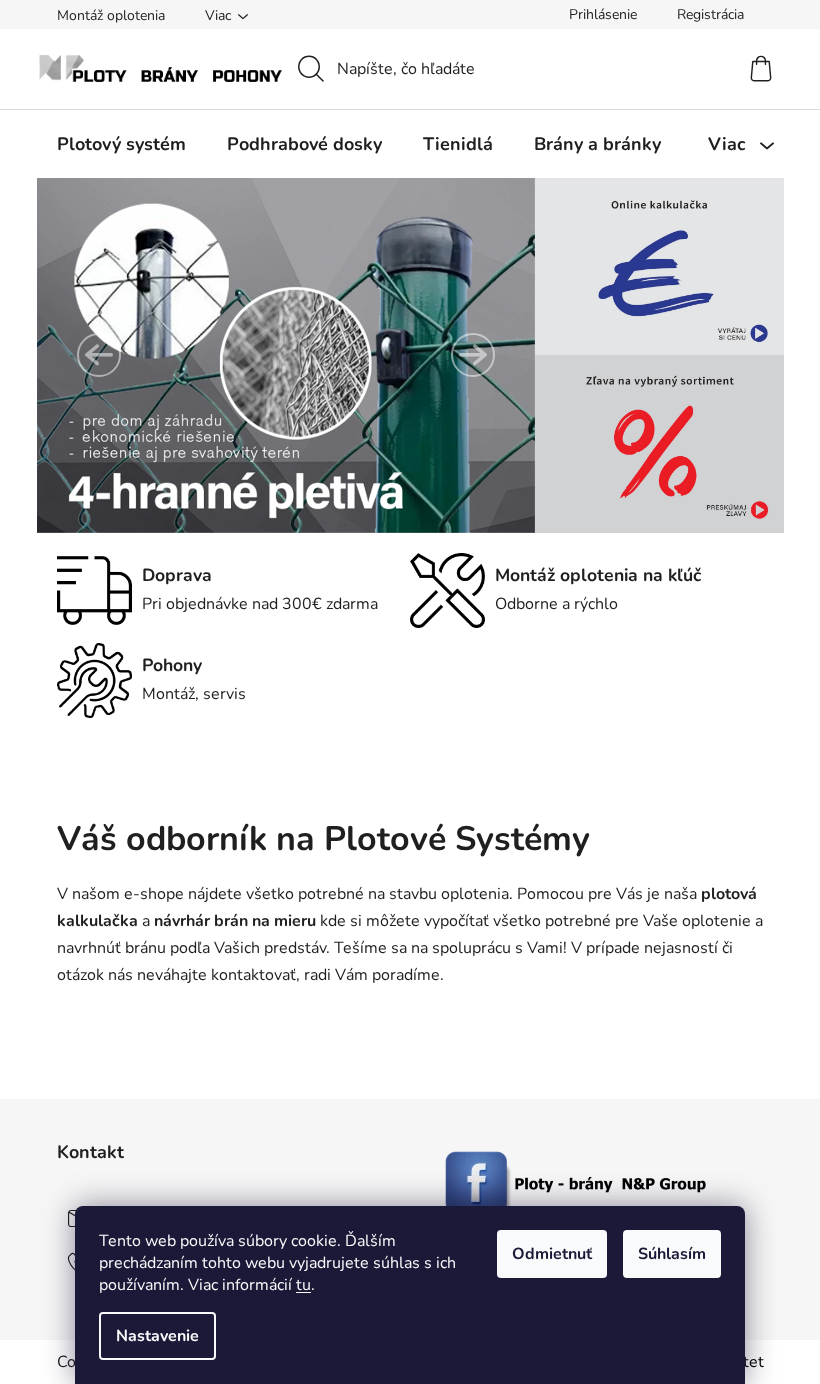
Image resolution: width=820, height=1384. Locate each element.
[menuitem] (121, 144)
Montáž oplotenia (111, 15)
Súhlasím (672, 1254)
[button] (99, 355)
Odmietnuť (552, 1254)
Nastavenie (157, 1336)
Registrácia (710, 14)
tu (303, 1285)
